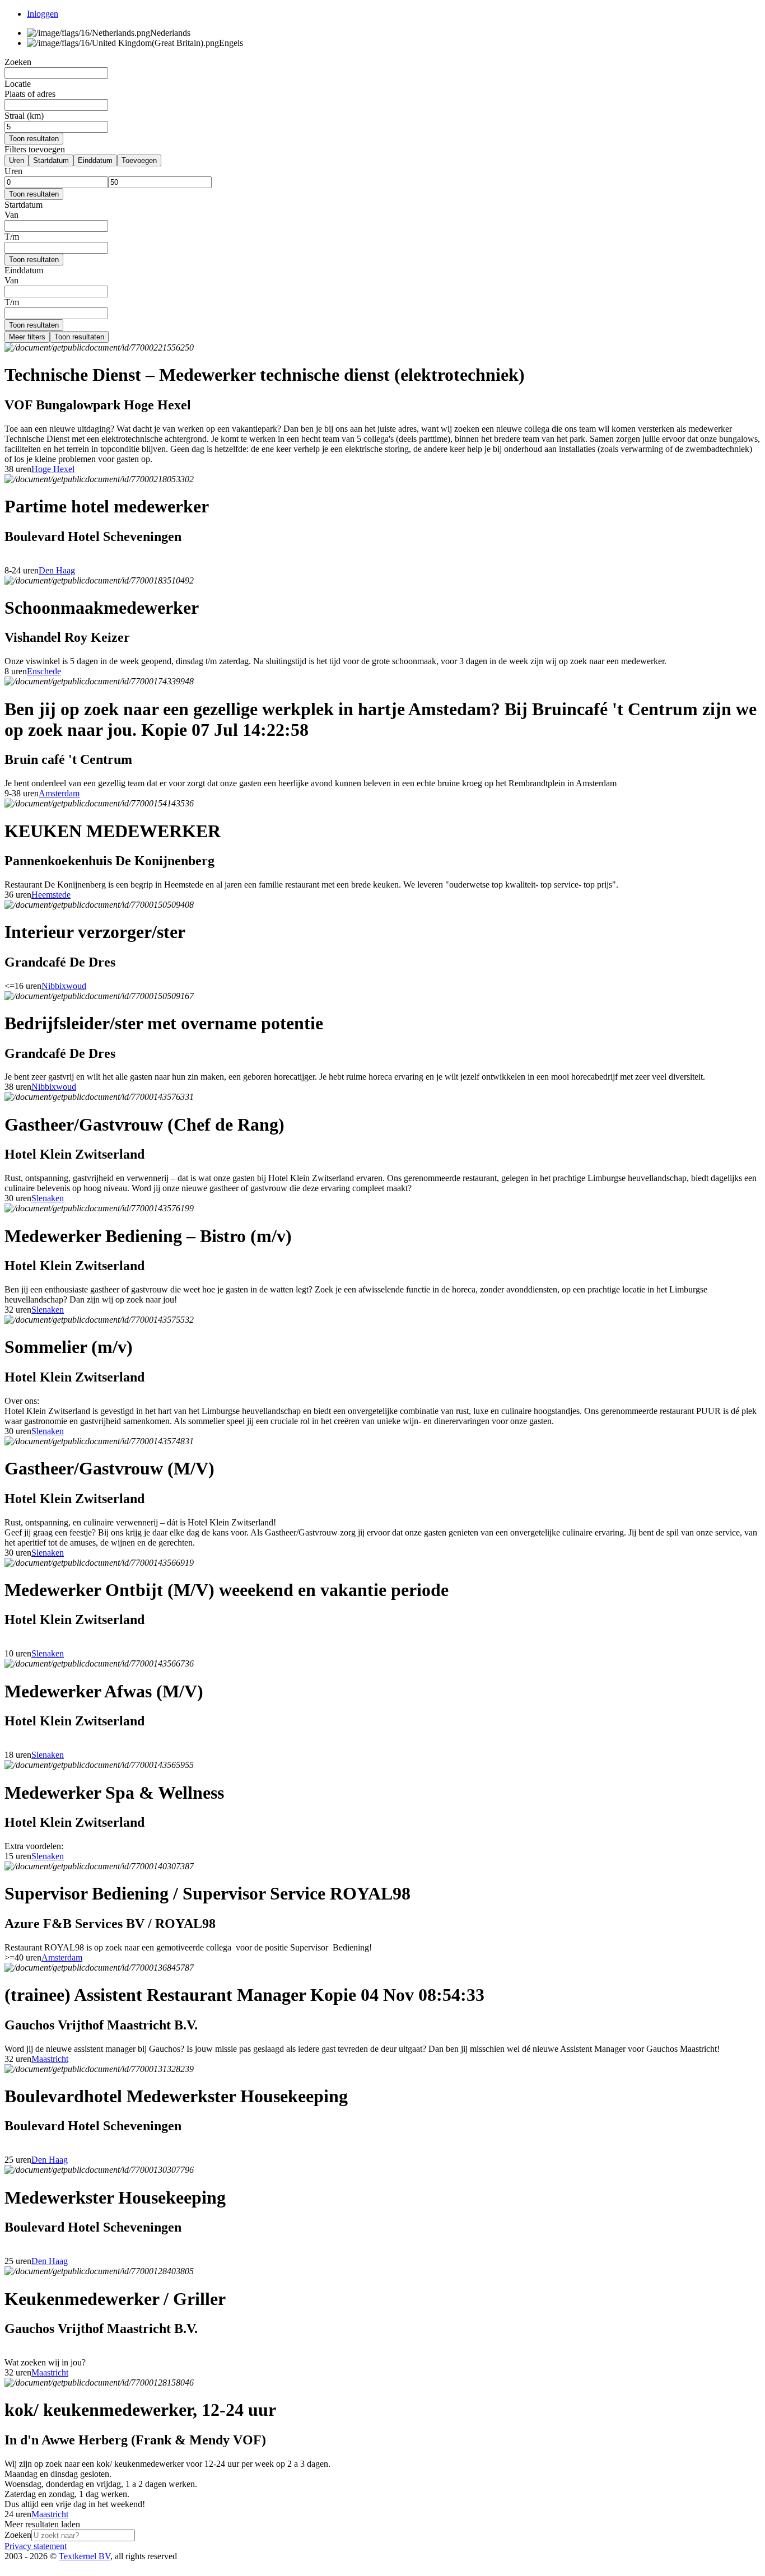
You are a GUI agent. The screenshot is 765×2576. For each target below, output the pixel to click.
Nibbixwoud (64, 986)
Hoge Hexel (53, 469)
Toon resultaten (34, 139)
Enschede (44, 671)
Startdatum (51, 160)
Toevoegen (139, 160)
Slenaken (48, 1198)
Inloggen (43, 14)
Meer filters (27, 337)
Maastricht (50, 2059)
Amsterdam (59, 793)
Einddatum (95, 160)
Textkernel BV (85, 2556)
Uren (17, 160)
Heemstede (51, 895)
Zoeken (18, 2535)
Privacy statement (36, 2546)
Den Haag (57, 570)
